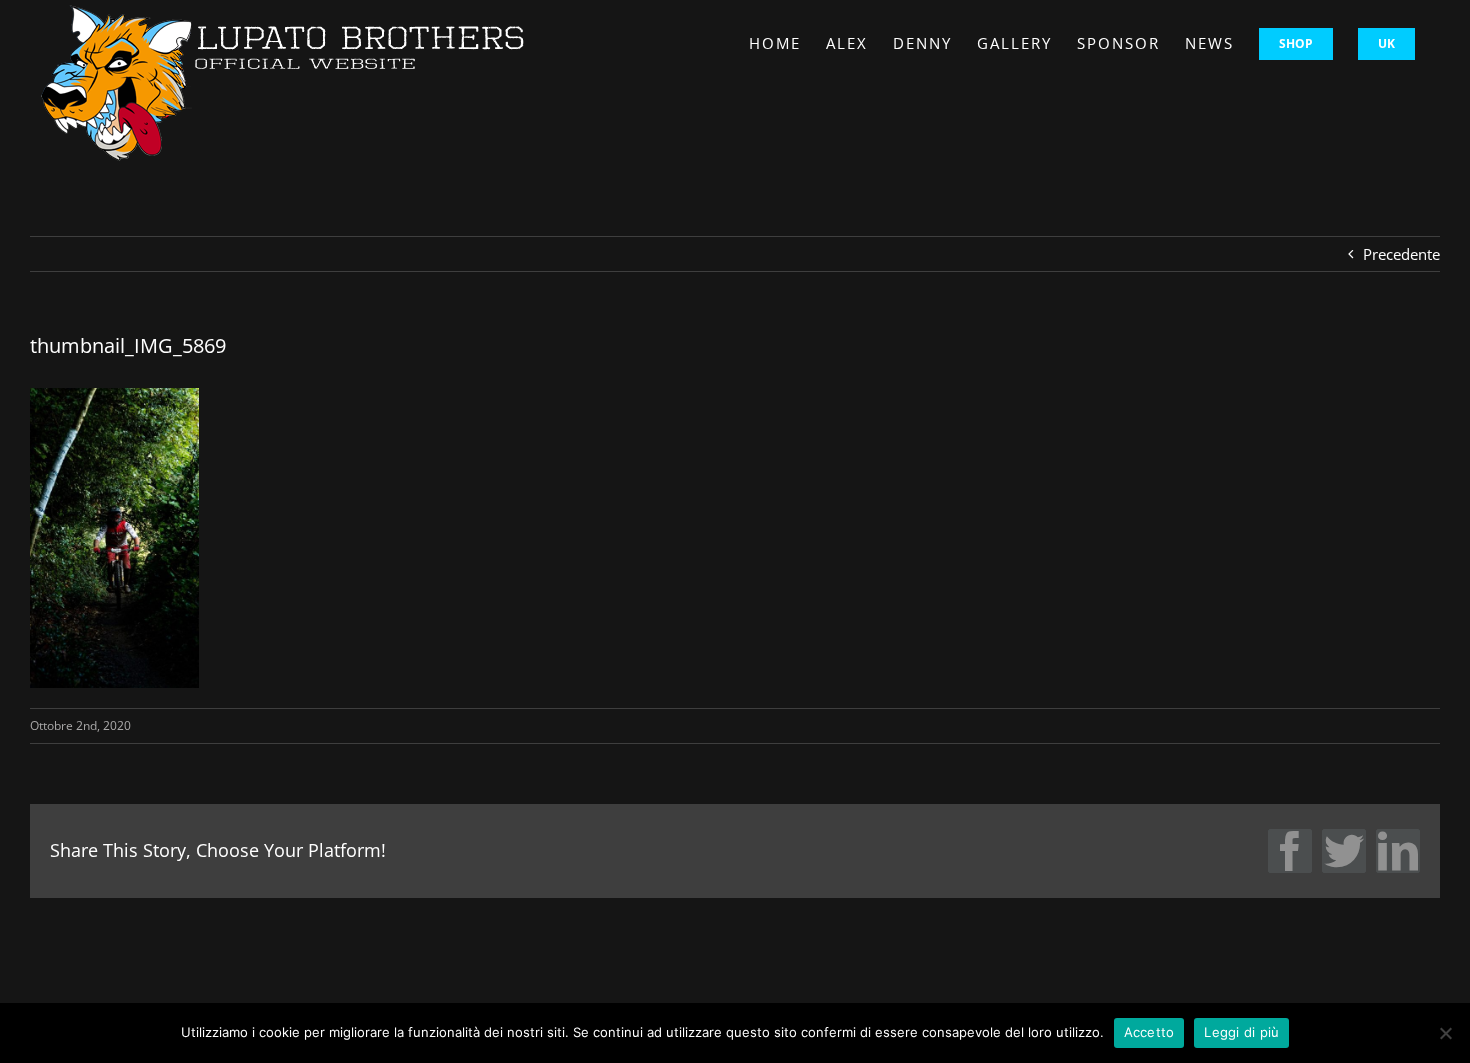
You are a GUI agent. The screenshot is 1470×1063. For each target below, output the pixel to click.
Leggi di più (1241, 1032)
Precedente (1401, 254)
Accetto (1149, 1032)
